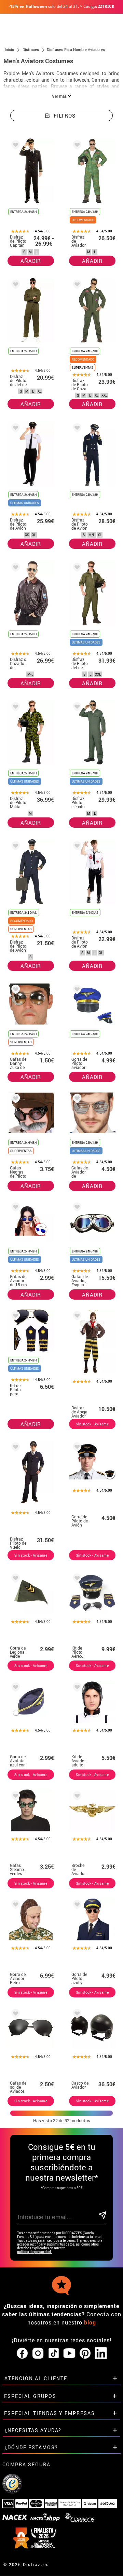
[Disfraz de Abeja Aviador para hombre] (76, 1317)
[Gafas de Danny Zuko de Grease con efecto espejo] (14, 991)
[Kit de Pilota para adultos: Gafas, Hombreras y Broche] (14, 1317)
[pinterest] (85, 2354)
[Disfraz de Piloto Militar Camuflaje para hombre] (14, 708)
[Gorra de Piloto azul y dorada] (76, 1906)
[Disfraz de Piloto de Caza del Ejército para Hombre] (76, 286)
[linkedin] (101, 2354)
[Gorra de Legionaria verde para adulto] (14, 1579)
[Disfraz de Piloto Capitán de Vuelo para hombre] (14, 146)
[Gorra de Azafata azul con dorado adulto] (14, 1688)
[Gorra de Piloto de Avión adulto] (76, 1448)
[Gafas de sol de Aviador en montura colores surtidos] (14, 2015)
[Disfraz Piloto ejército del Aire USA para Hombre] (76, 708)
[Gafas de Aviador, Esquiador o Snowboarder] (76, 1208)
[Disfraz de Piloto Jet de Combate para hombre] (76, 568)
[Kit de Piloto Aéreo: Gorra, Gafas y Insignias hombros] (76, 1579)
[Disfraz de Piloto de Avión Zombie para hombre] (76, 847)
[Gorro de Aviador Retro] (14, 1906)
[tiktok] (54, 2354)
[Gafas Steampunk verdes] (14, 1797)
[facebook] (22, 2354)
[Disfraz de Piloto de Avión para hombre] (14, 429)
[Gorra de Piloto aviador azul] (76, 991)
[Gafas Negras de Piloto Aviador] (14, 1100)
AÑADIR (31, 261)
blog (90, 2322)
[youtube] (69, 2354)
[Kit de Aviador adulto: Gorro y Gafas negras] (76, 1688)
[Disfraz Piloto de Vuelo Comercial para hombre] (14, 1448)
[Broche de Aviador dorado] (76, 1797)
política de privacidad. (35, 2252)
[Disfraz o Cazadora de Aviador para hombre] (14, 568)
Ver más (60, 96)
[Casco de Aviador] (76, 2015)
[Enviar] (102, 2216)
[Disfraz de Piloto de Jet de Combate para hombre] (14, 286)
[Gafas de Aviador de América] (76, 1100)
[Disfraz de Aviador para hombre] (76, 146)
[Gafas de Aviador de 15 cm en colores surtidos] (14, 1208)
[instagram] (38, 2354)
